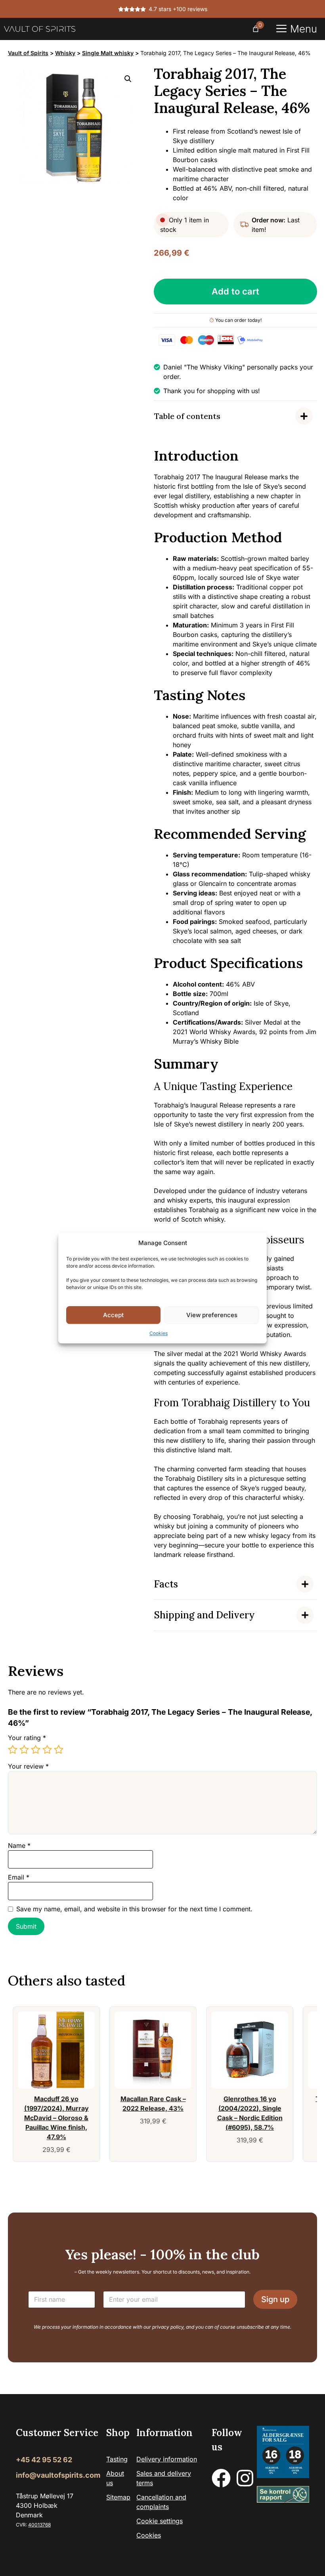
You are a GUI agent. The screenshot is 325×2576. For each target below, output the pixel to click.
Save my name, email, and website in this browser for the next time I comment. (134, 1909)
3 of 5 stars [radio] (36, 1750)
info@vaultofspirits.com (58, 2475)
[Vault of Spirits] (40, 29)
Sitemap (118, 2497)
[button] (128, 79)
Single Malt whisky (108, 53)
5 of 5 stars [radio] (59, 1750)
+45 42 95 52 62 (44, 2460)
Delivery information (167, 2459)
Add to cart (235, 291)
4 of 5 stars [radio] (47, 1750)
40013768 (39, 2525)
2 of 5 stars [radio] (24, 1750)
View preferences (212, 1315)
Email (19, 1877)
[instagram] (245, 2478)
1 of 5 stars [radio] (13, 1750)
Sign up (275, 2299)
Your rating (27, 1738)
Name (19, 1845)
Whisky (65, 53)
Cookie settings (160, 2521)
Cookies (159, 1333)
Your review (28, 1766)
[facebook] (221, 2478)
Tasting (117, 2459)
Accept (113, 1315)
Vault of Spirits (28, 53)
